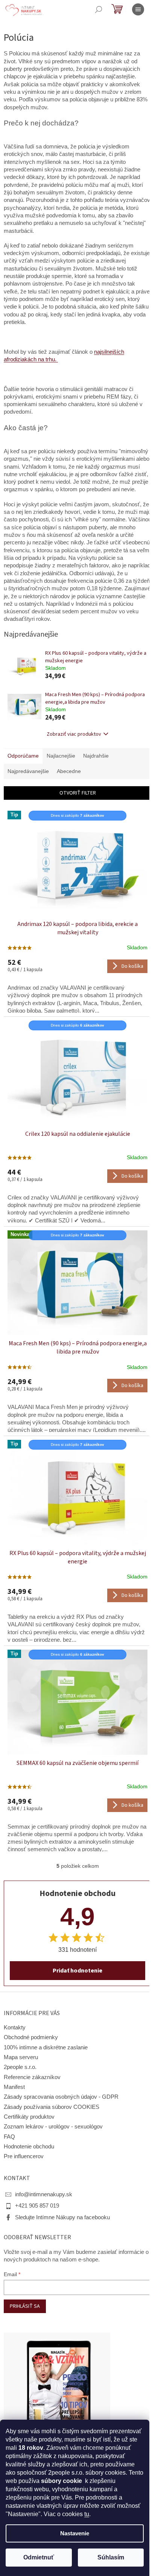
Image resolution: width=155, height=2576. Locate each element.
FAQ (9, 2137)
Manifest (14, 2087)
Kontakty (15, 2027)
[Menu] (138, 9)
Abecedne (69, 771)
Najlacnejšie (61, 756)
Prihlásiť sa (25, 2306)
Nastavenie (75, 2533)
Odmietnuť (39, 2557)
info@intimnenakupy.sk (44, 2194)
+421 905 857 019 (37, 2206)
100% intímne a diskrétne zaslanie (46, 2047)
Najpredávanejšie (28, 771)
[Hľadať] (99, 9)
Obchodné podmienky (31, 2037)
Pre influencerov (24, 2156)
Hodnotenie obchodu (29, 2147)
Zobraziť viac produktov (74, 734)
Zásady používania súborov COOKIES (52, 2107)
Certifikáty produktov (29, 2117)
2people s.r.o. (20, 2067)
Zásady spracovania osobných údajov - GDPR (61, 2097)
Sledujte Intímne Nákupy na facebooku (62, 2217)
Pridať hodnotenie (77, 1971)
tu (87, 2514)
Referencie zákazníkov (32, 2077)
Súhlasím (111, 2557)
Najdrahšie (96, 756)
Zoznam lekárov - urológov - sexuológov (53, 2127)
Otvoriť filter (78, 793)
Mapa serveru (21, 2057)
